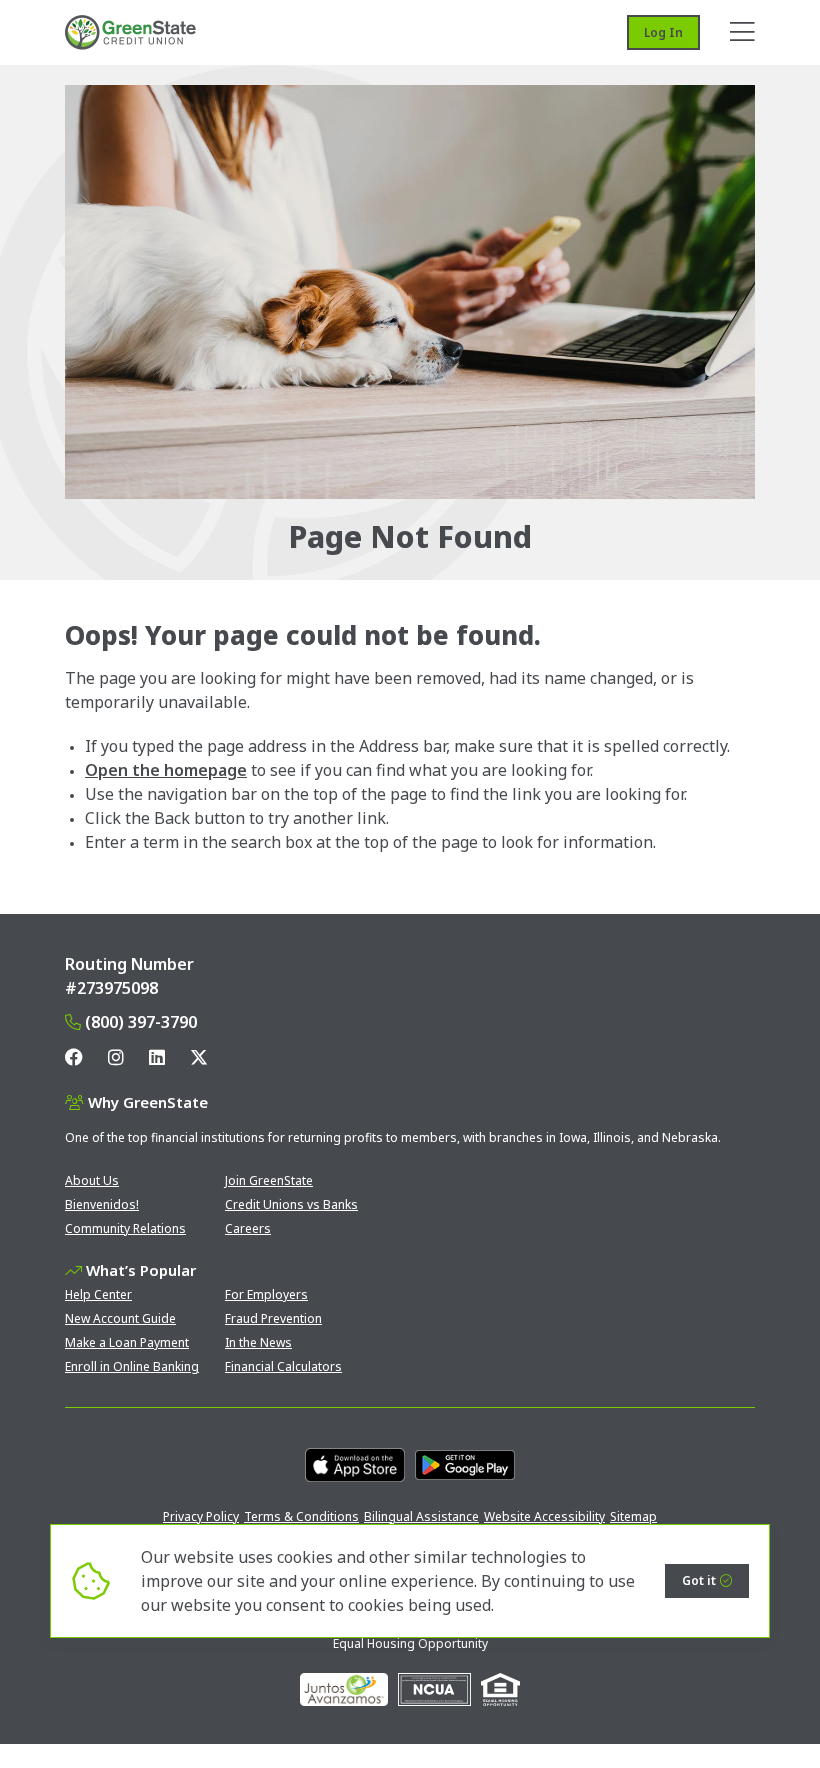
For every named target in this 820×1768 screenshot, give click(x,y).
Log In (663, 32)
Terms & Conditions (301, 1516)
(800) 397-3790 (141, 1022)
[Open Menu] (742, 32)
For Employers (266, 1294)
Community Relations (125, 1228)
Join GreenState (269, 1180)
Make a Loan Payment (127, 1342)
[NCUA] (434, 1689)
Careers (248, 1228)
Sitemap (633, 1516)
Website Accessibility (544, 1516)
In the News (258, 1342)
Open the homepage (166, 770)
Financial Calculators (283, 1366)
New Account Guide (120, 1318)
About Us (92, 1180)
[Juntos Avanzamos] (344, 1689)
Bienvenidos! (102, 1204)
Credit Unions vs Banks (291, 1204)
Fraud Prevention (273, 1318)
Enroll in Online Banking (132, 1366)
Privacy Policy (201, 1516)
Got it (699, 1580)
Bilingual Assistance (421, 1516)
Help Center (98, 1294)
